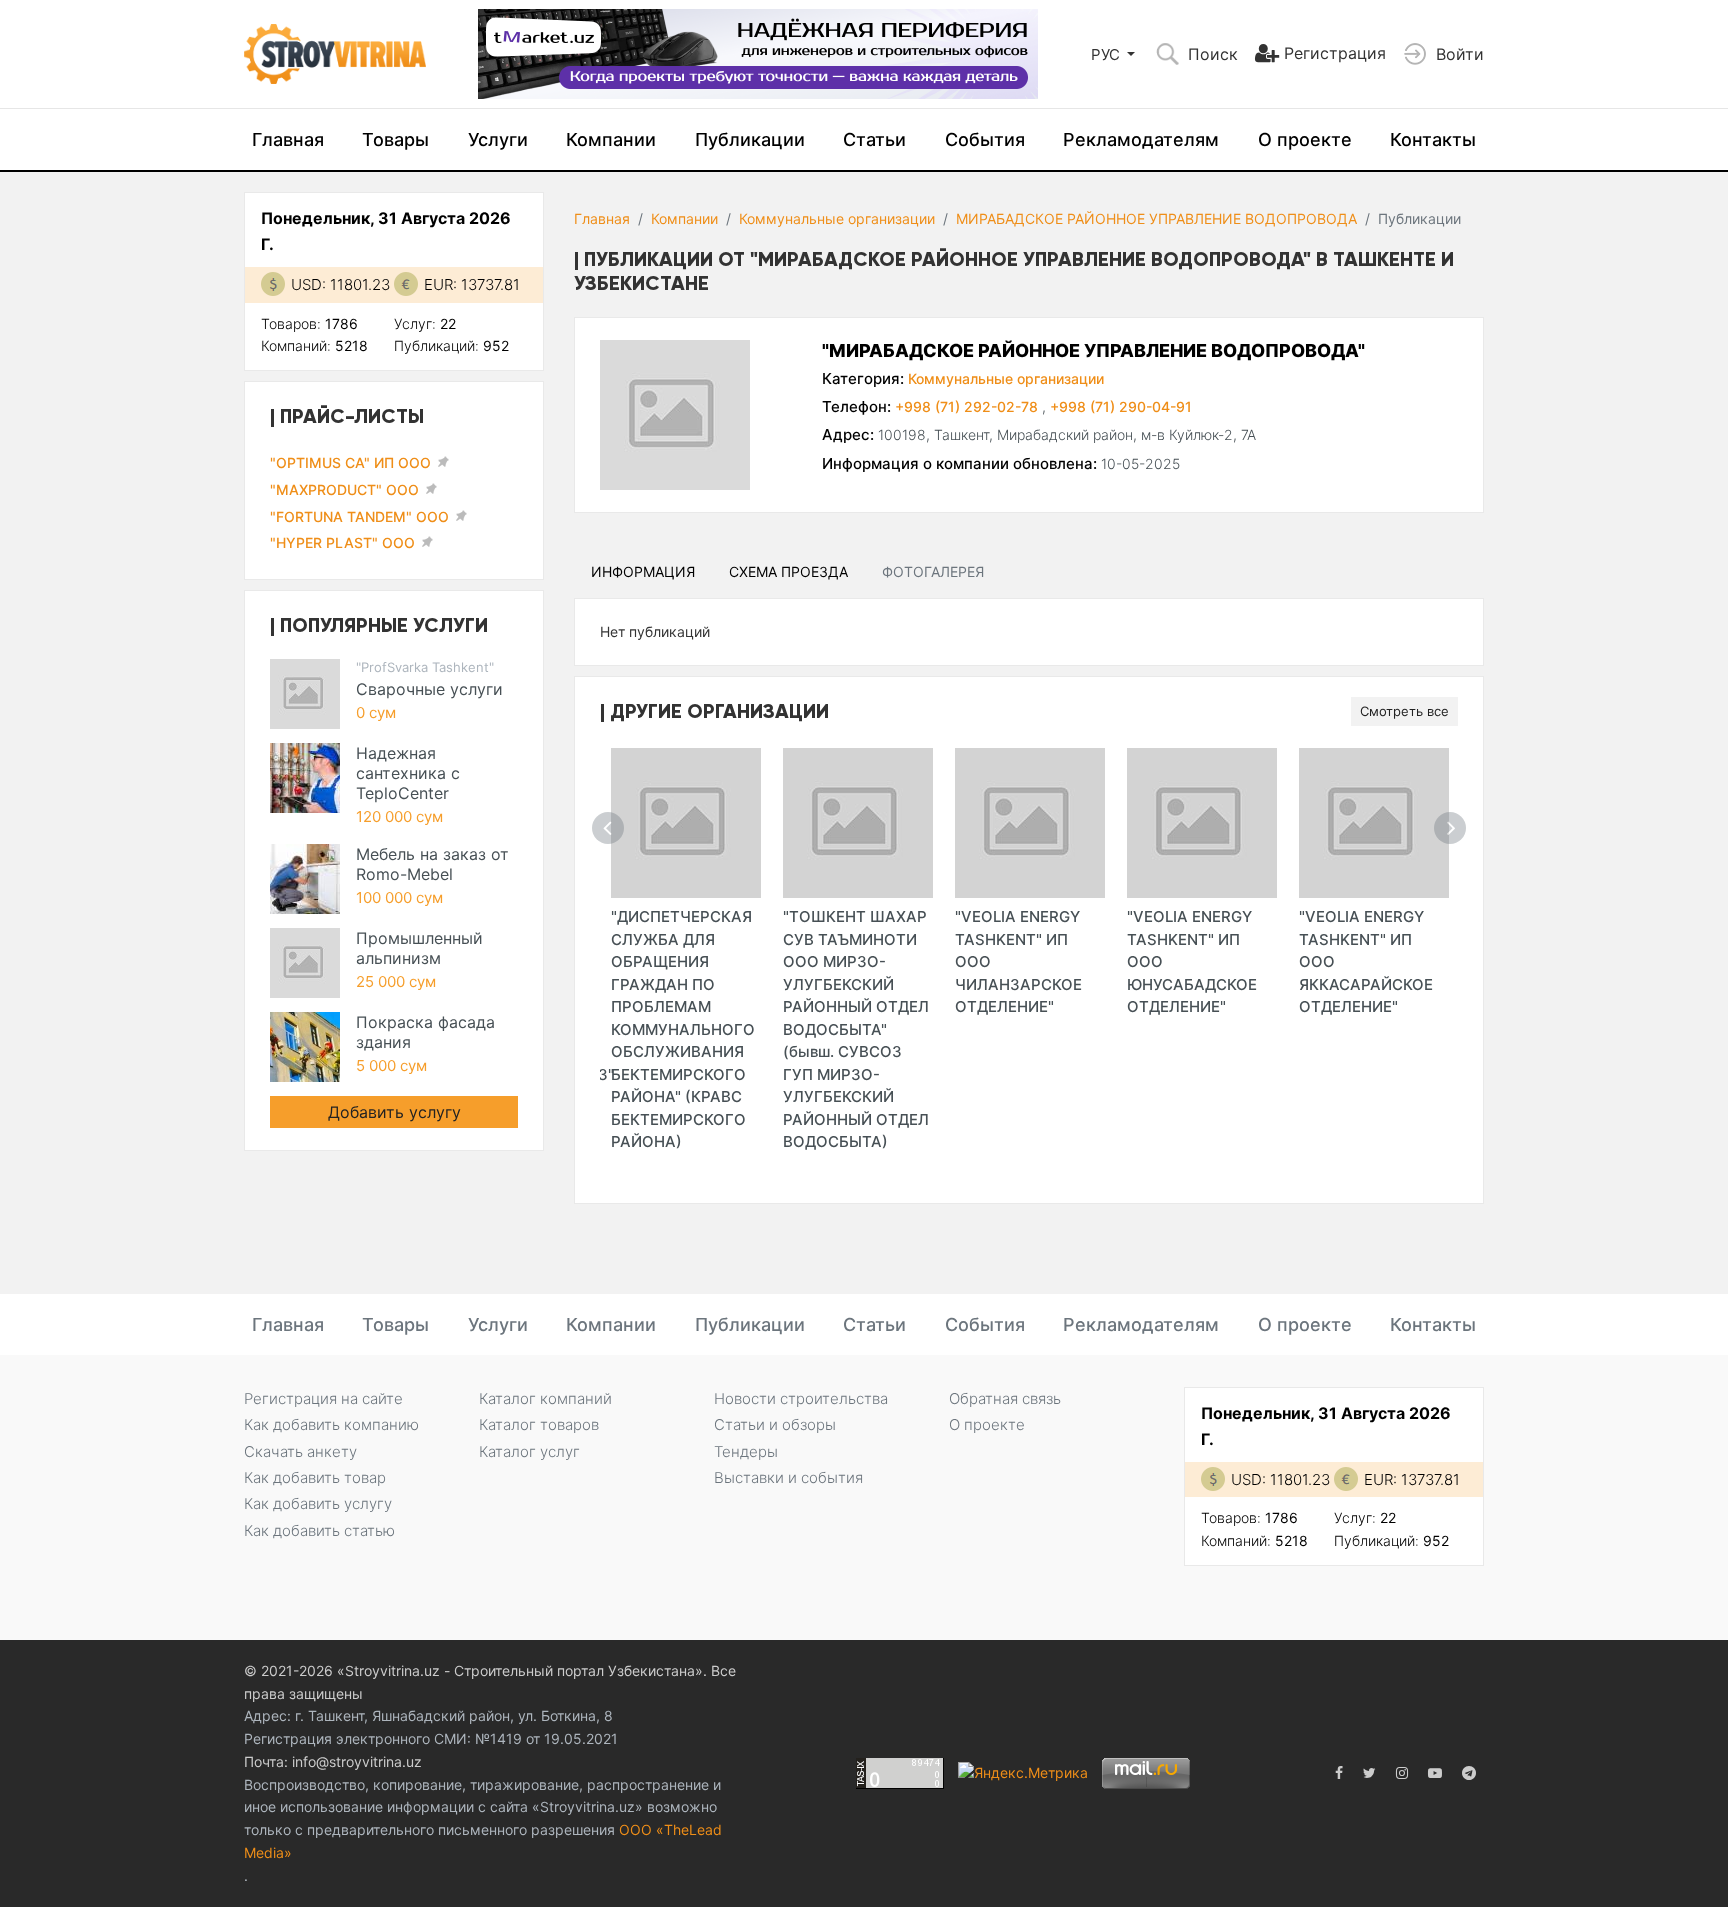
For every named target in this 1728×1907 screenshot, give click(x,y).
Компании (611, 139)
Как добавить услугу (318, 1503)
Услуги (498, 139)
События (985, 139)
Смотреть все (1404, 711)
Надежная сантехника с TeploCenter (408, 773)
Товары (395, 139)
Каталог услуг (529, 1451)
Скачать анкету (300, 1451)
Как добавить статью (319, 1530)
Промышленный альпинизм (419, 948)
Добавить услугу (394, 1112)
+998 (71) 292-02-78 (968, 406)
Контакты (1433, 139)
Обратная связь (1005, 1398)
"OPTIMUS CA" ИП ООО (350, 462)
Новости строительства (801, 1398)
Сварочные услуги (429, 689)
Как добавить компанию (331, 1424)
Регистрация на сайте (323, 1398)
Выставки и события (788, 1477)
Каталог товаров (539, 1424)
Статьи (874, 139)
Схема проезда (788, 571)
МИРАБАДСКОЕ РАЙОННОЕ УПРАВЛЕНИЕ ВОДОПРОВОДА (1156, 218)
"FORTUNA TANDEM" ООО (359, 516)
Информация (643, 571)
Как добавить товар (315, 1477)
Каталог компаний (545, 1398)
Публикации (750, 139)
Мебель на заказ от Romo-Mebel (432, 864)
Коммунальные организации (837, 218)
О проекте (1305, 139)
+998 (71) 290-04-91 (1121, 406)
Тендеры (746, 1451)
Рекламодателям (1141, 139)
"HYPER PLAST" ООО (342, 542)
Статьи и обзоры (775, 1424)
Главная (288, 139)
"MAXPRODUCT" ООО (344, 489)
